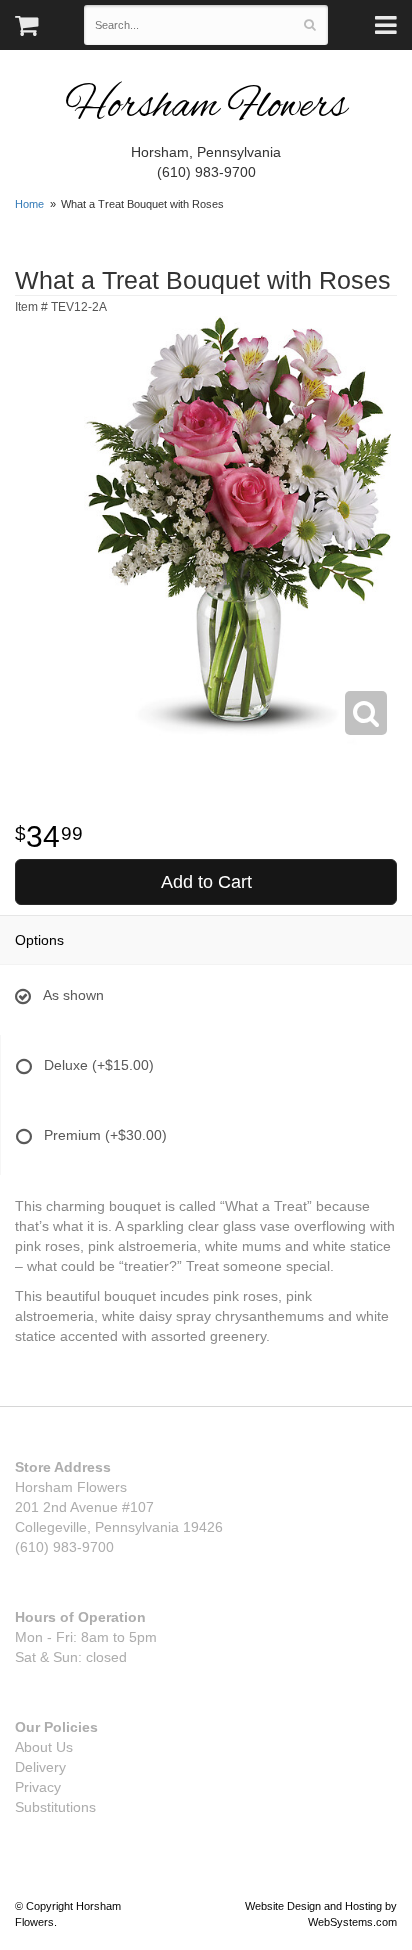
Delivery (40, 1767)
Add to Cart (206, 882)
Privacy (38, 1787)
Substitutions (55, 1807)
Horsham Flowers (206, 107)
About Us (44, 1747)
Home (29, 204)
